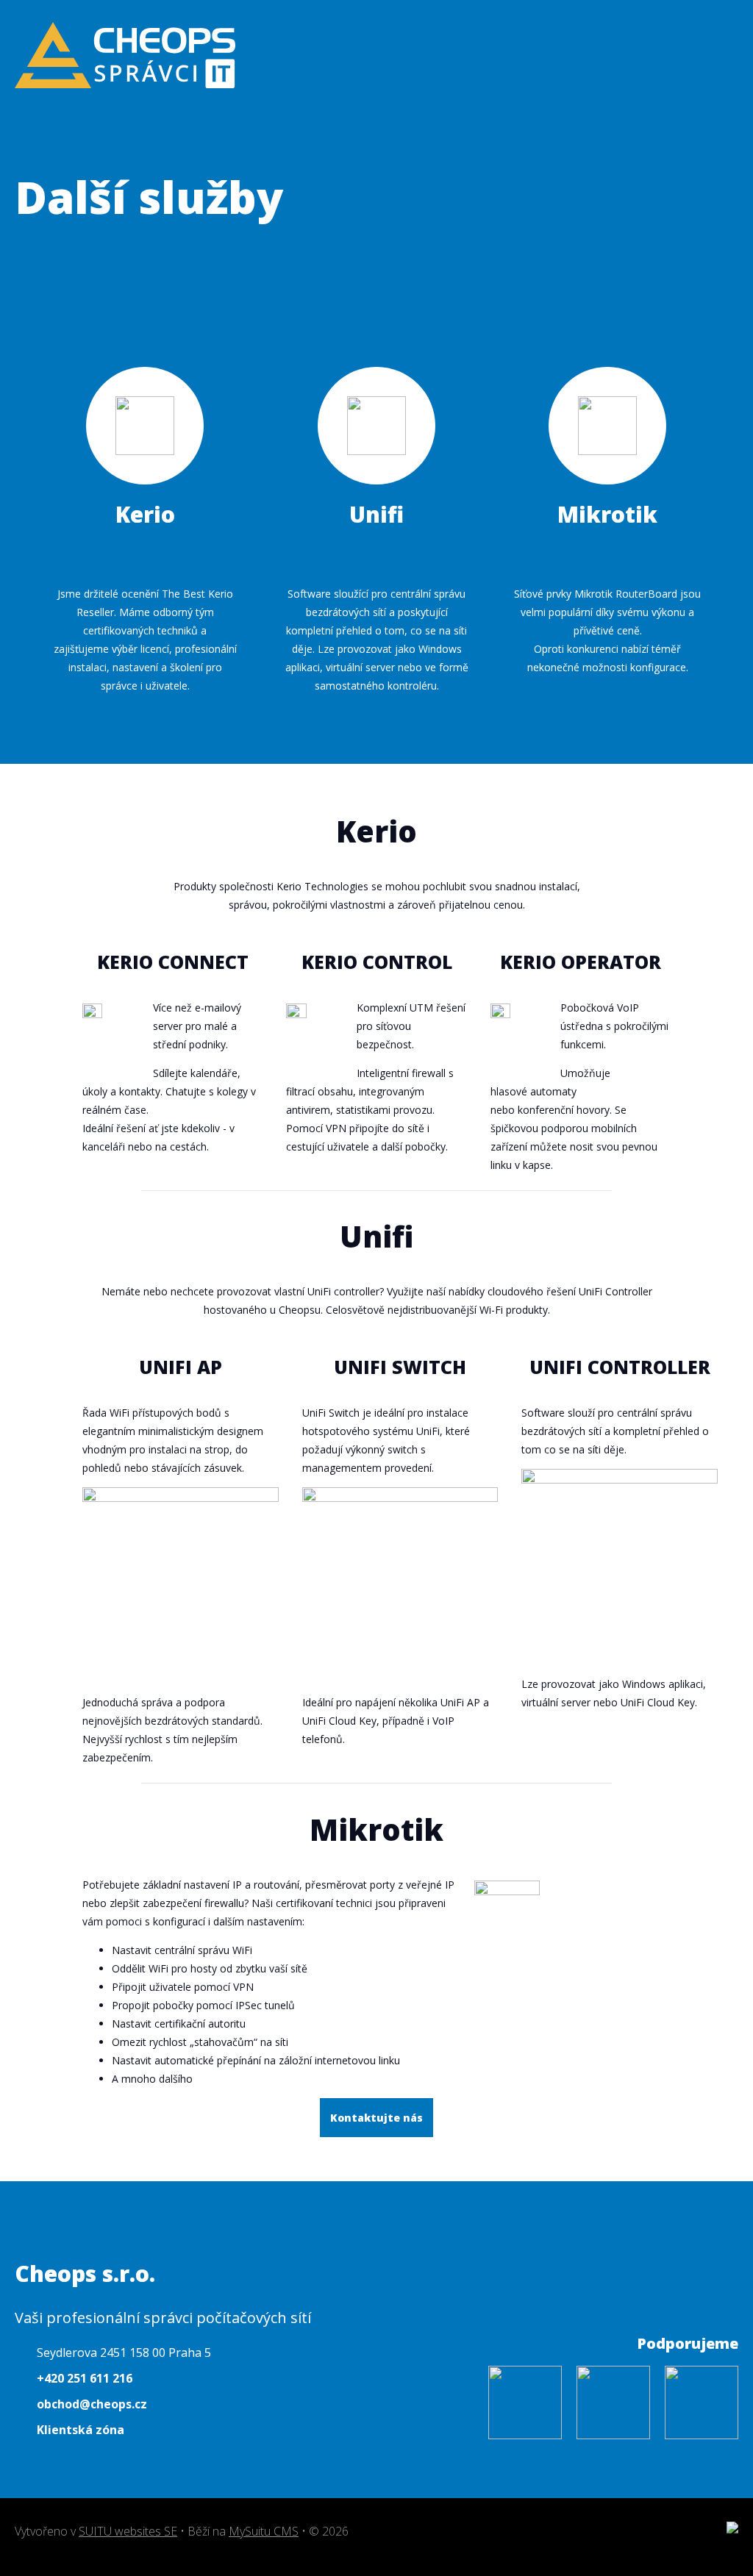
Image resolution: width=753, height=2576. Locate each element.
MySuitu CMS (264, 2531)
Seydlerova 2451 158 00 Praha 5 (124, 2353)
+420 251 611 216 (85, 2378)
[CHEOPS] (125, 58)
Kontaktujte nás (376, 2118)
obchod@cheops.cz (92, 2404)
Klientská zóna (81, 2430)
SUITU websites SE (128, 2531)
